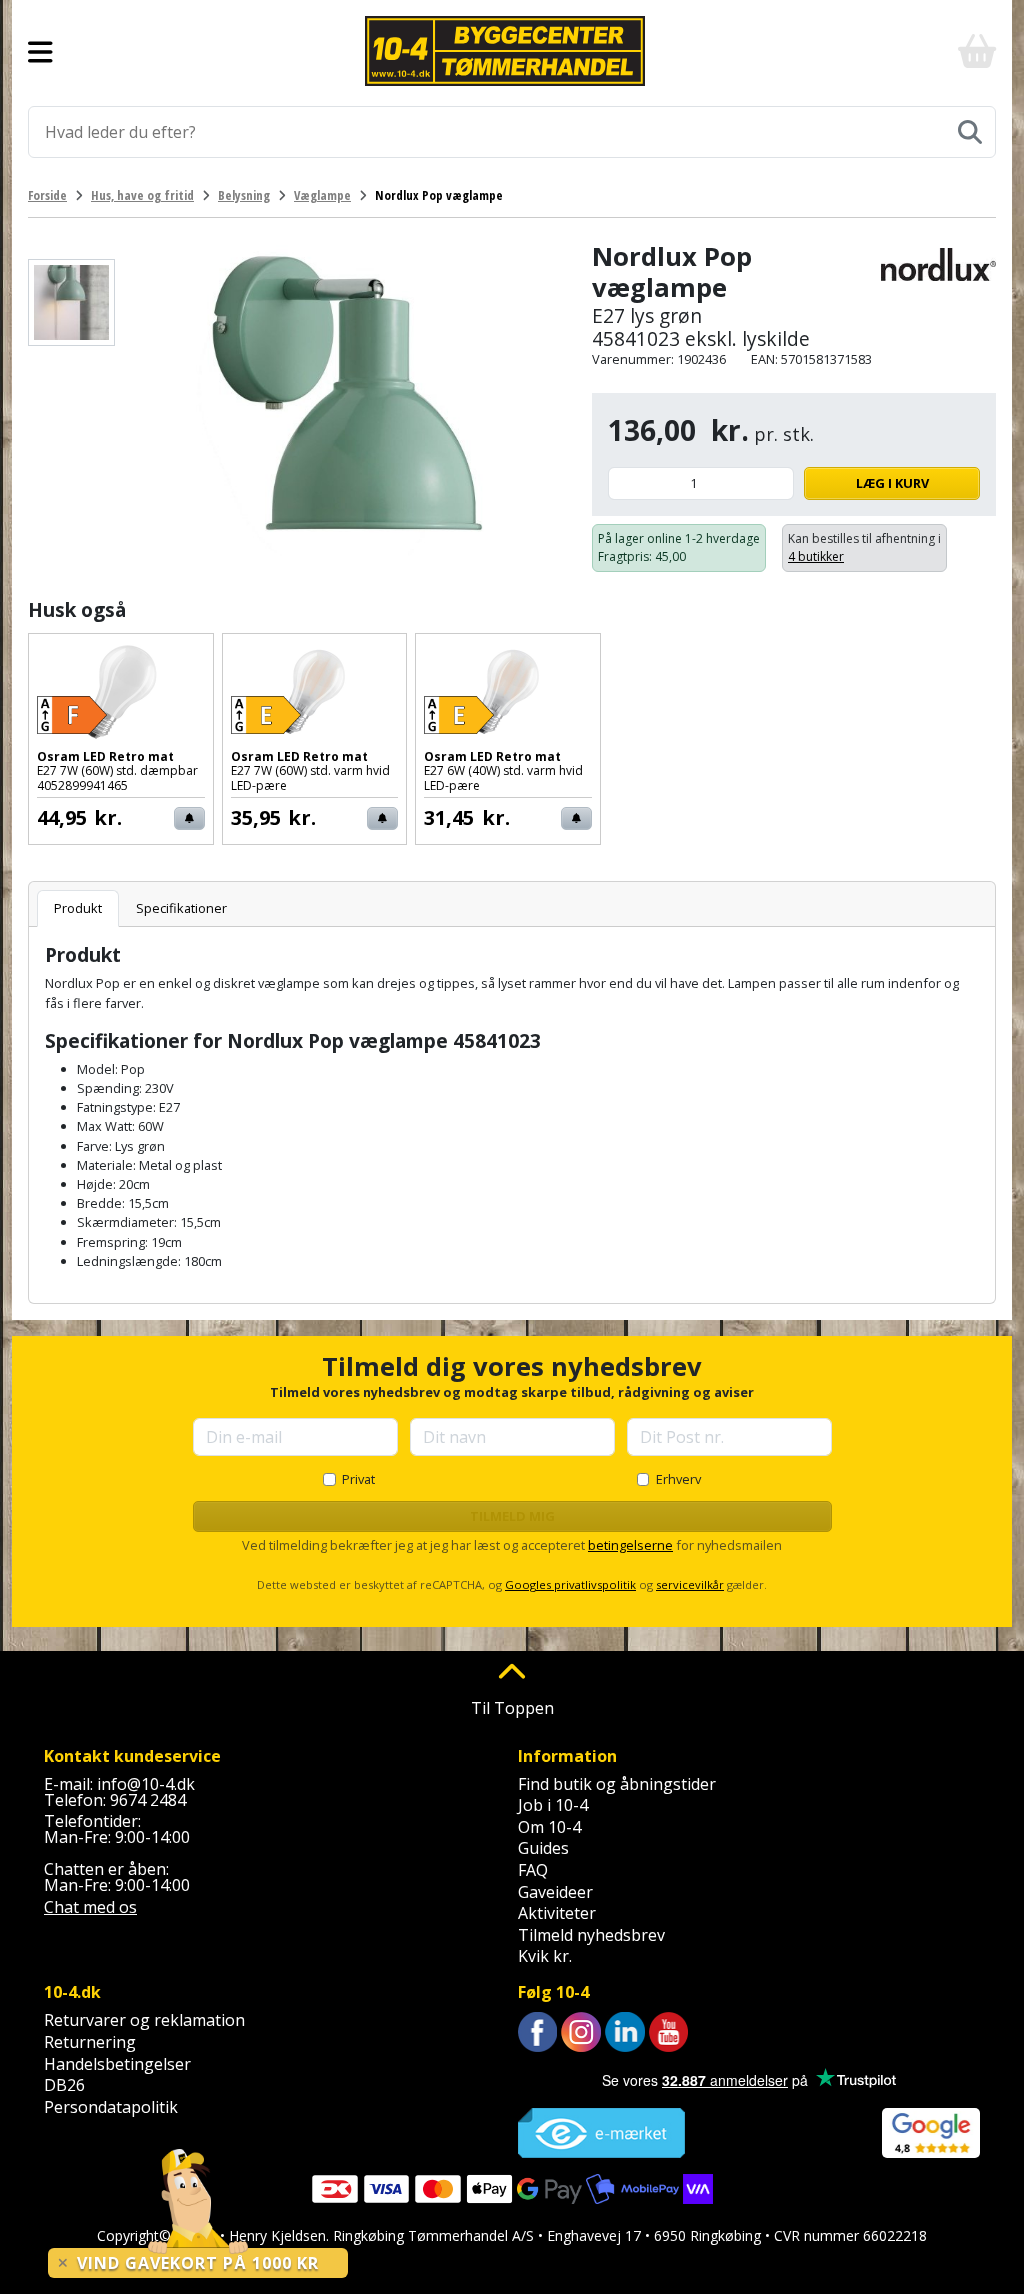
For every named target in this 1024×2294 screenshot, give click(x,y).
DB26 (64, 2085)
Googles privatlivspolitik (570, 1584)
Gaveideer (555, 1892)
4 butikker (816, 556)
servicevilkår (690, 1584)
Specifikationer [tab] (181, 908)
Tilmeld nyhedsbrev (591, 1935)
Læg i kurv (892, 483)
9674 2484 (148, 1800)
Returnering (90, 2042)
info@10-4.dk (146, 1784)
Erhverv (678, 1479)
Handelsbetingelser (117, 2064)
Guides (543, 1848)
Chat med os (90, 1907)
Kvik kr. (545, 1956)
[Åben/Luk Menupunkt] (40, 51)
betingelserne (630, 1545)
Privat (358, 1479)
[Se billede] (71, 302)
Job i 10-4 (553, 1805)
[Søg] (970, 132)
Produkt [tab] (78, 908)
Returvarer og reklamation (144, 2020)
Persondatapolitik (111, 2107)
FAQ (533, 1870)
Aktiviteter (557, 1913)
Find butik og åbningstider (617, 1784)
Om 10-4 (549, 1827)
